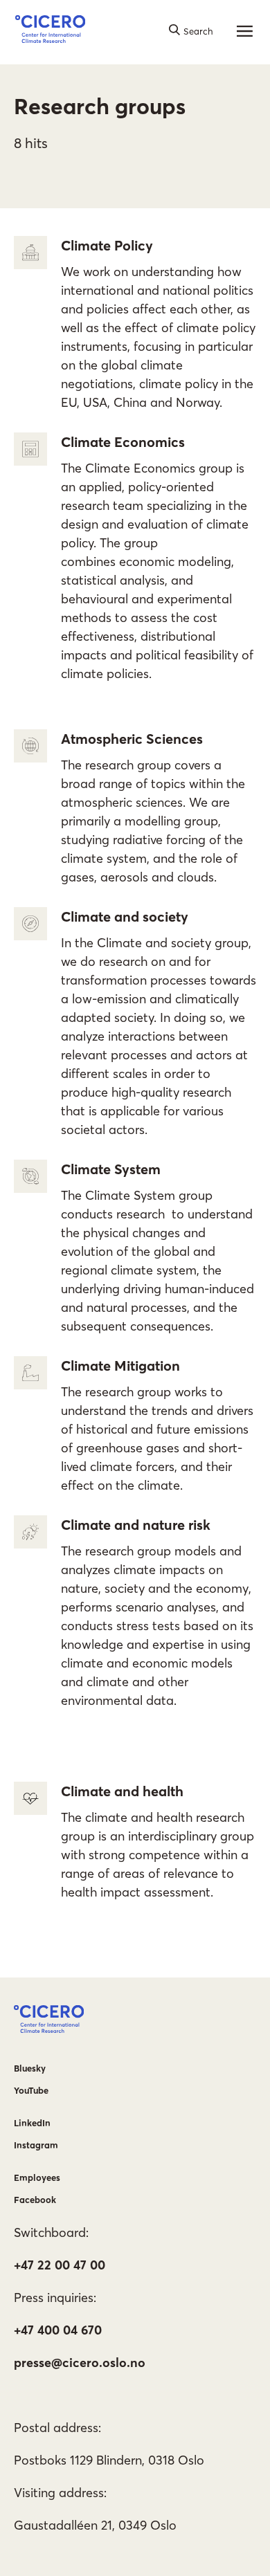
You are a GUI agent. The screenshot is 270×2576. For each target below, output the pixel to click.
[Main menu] (244, 31)
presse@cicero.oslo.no (80, 2363)
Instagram (36, 2145)
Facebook (35, 2200)
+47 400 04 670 (58, 2330)
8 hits (31, 143)
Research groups (100, 106)
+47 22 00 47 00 (60, 2265)
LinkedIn (32, 2123)
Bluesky (30, 2068)
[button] (50, 31)
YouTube (31, 2090)
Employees (37, 2177)
